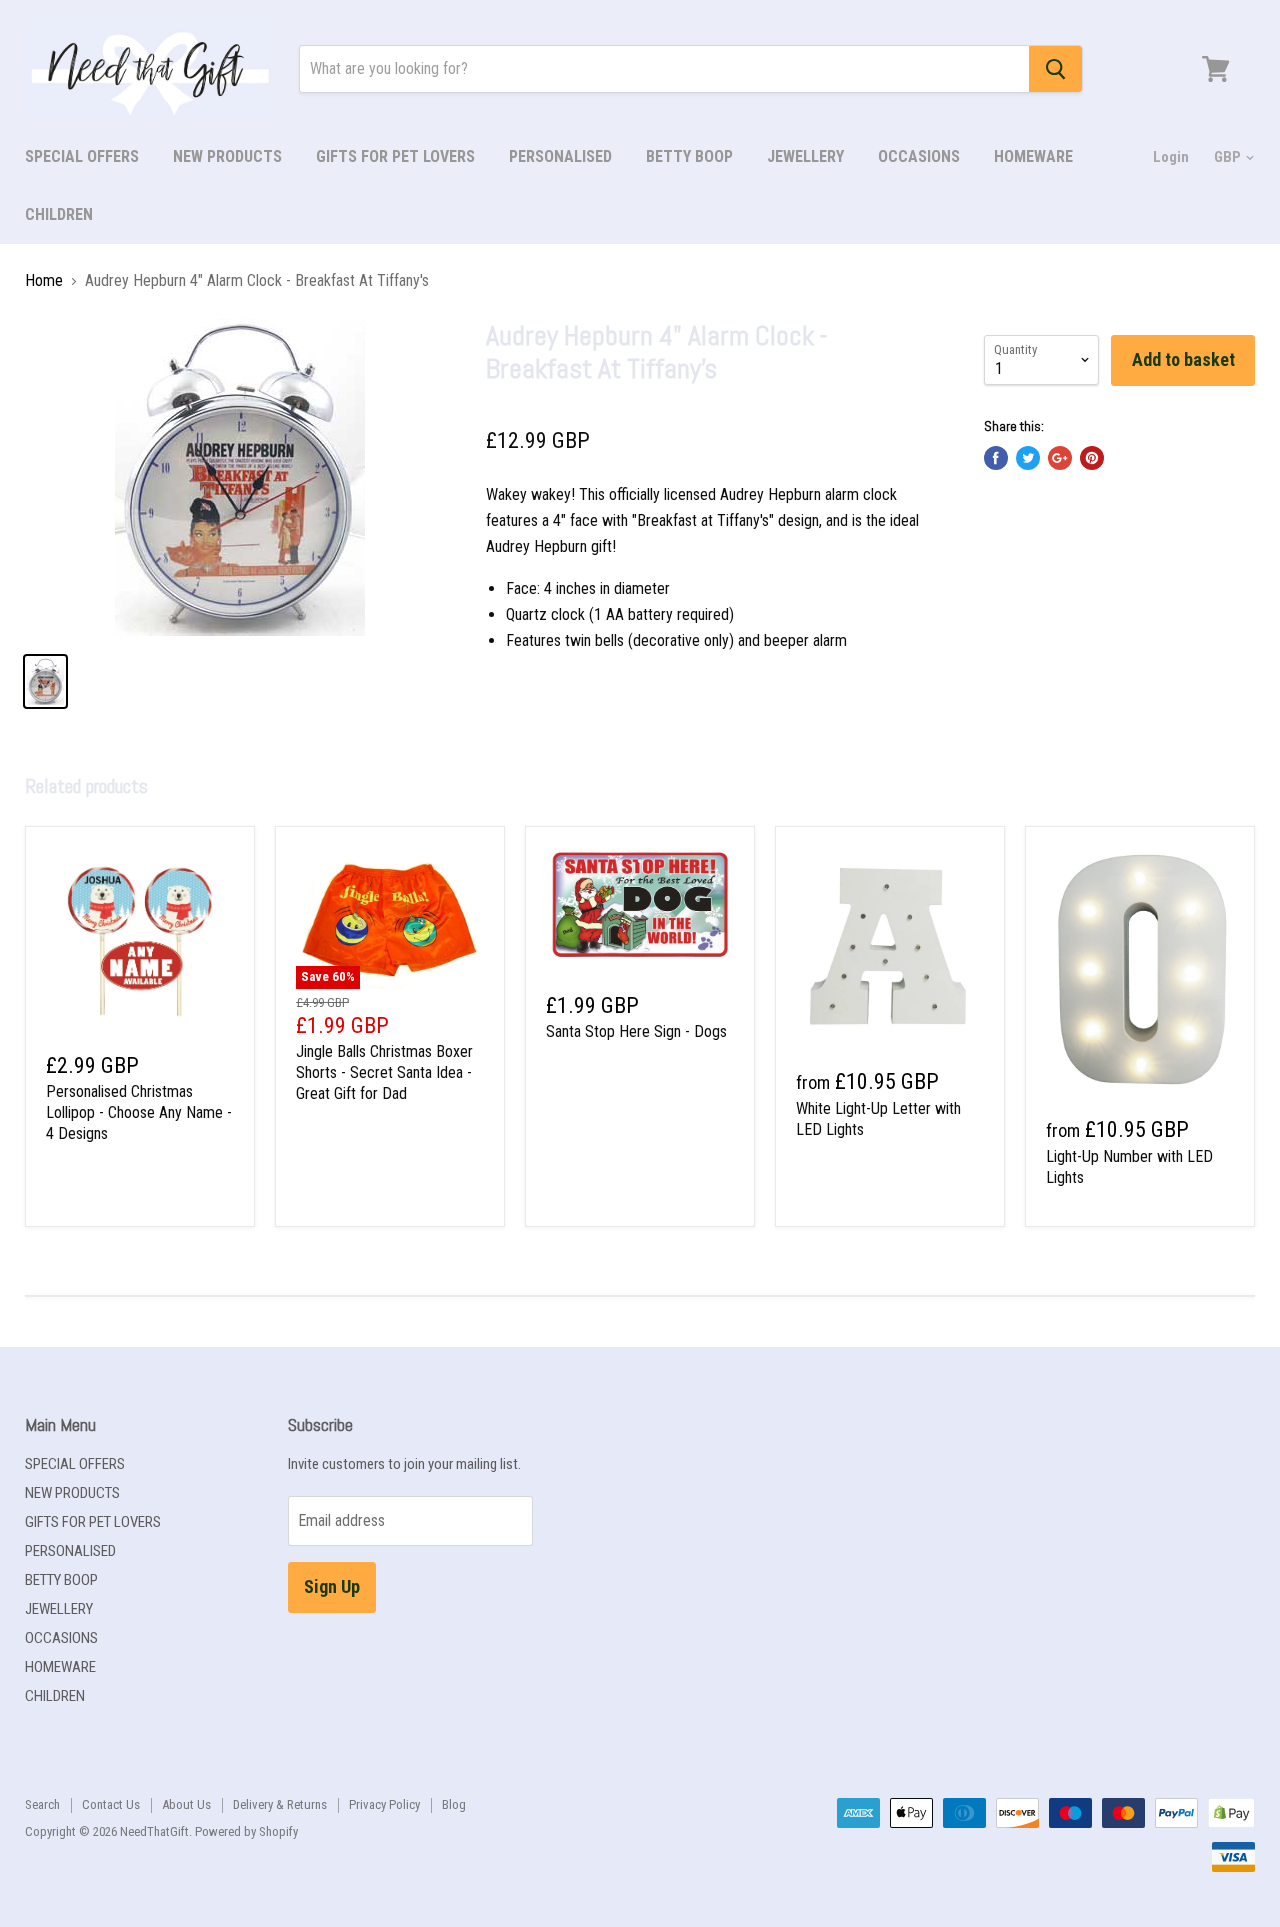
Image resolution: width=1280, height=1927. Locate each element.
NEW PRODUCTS (227, 156)
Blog (454, 1804)
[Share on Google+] (1060, 458)
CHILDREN (59, 214)
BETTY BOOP (689, 156)
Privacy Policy (384, 1804)
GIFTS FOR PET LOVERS (395, 156)
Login (1171, 157)
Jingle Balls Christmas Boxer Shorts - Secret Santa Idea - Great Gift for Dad (384, 1072)
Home (44, 281)
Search (42, 1804)
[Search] (1055, 69)
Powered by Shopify (246, 1831)
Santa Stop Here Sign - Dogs (636, 1031)
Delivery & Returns (280, 1804)
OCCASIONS (919, 156)
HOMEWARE (1033, 156)
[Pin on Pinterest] (1092, 458)
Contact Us (111, 1804)
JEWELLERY (805, 156)
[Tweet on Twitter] (1028, 458)
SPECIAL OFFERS (82, 156)
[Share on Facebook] (996, 458)
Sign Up (332, 1586)
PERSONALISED (560, 156)
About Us (186, 1804)
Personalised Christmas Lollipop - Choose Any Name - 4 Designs (139, 1112)
